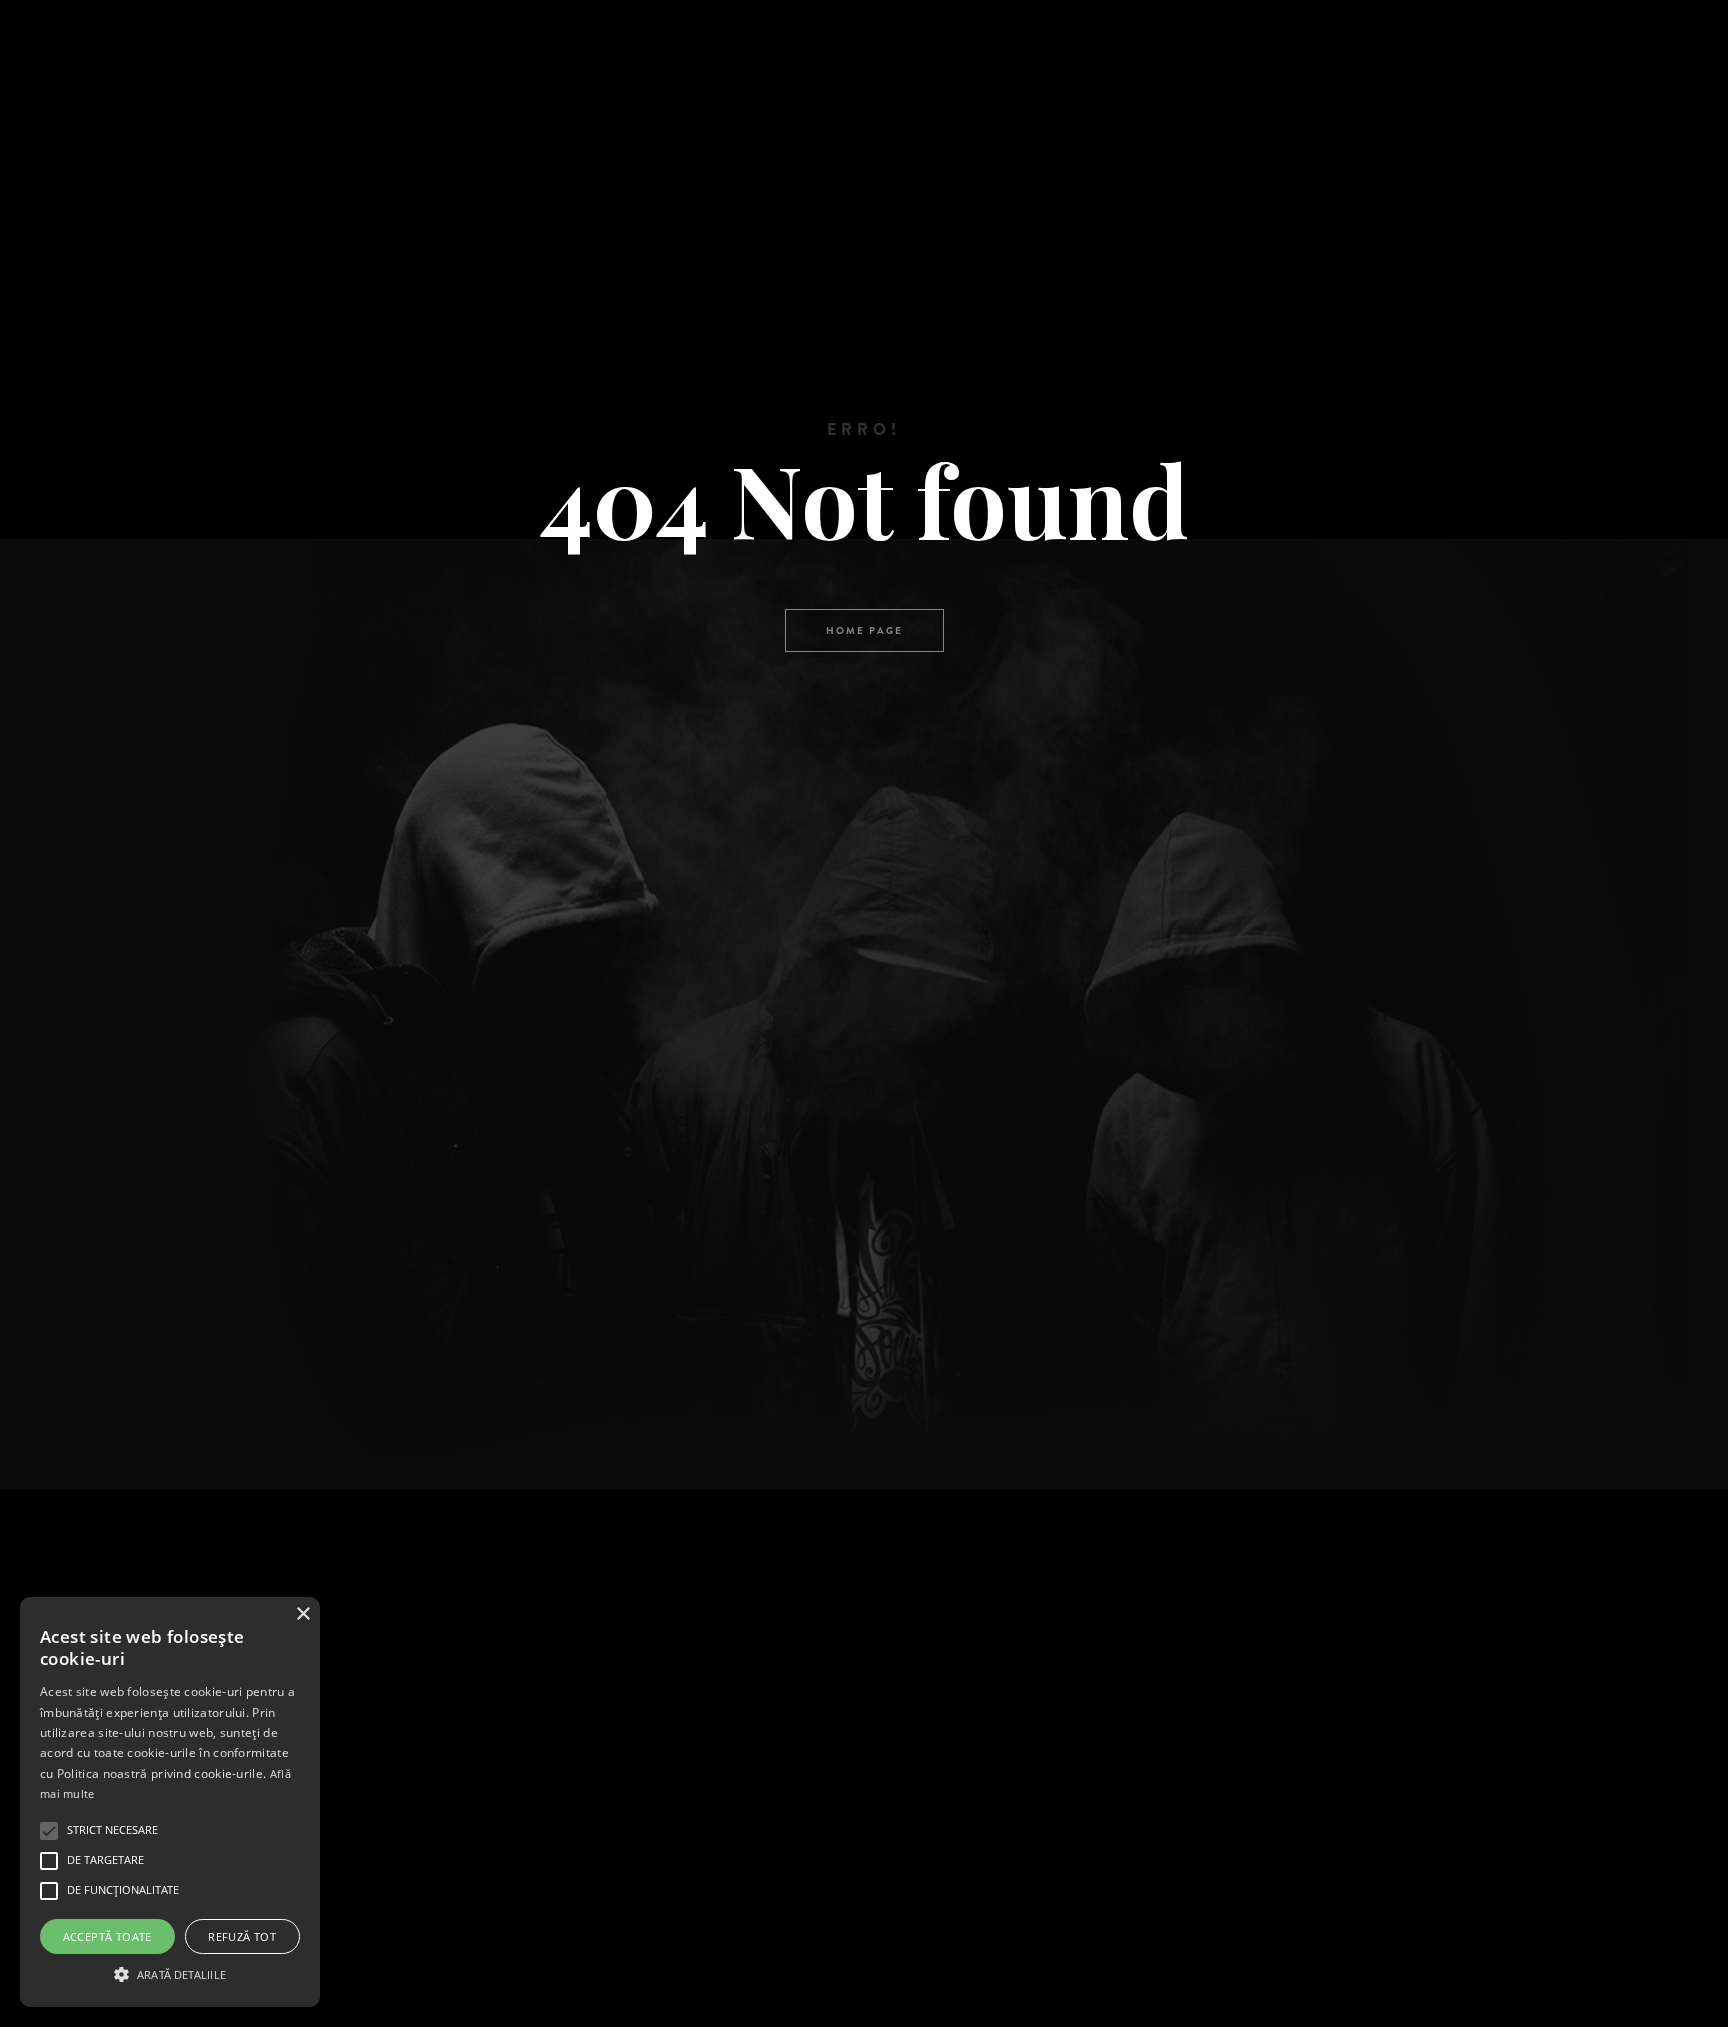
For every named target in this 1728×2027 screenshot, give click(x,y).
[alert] (170, 1802)
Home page (864, 630)
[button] (170, 1972)
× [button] (302, 1614)
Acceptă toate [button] (107, 1936)
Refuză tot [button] (242, 1936)
